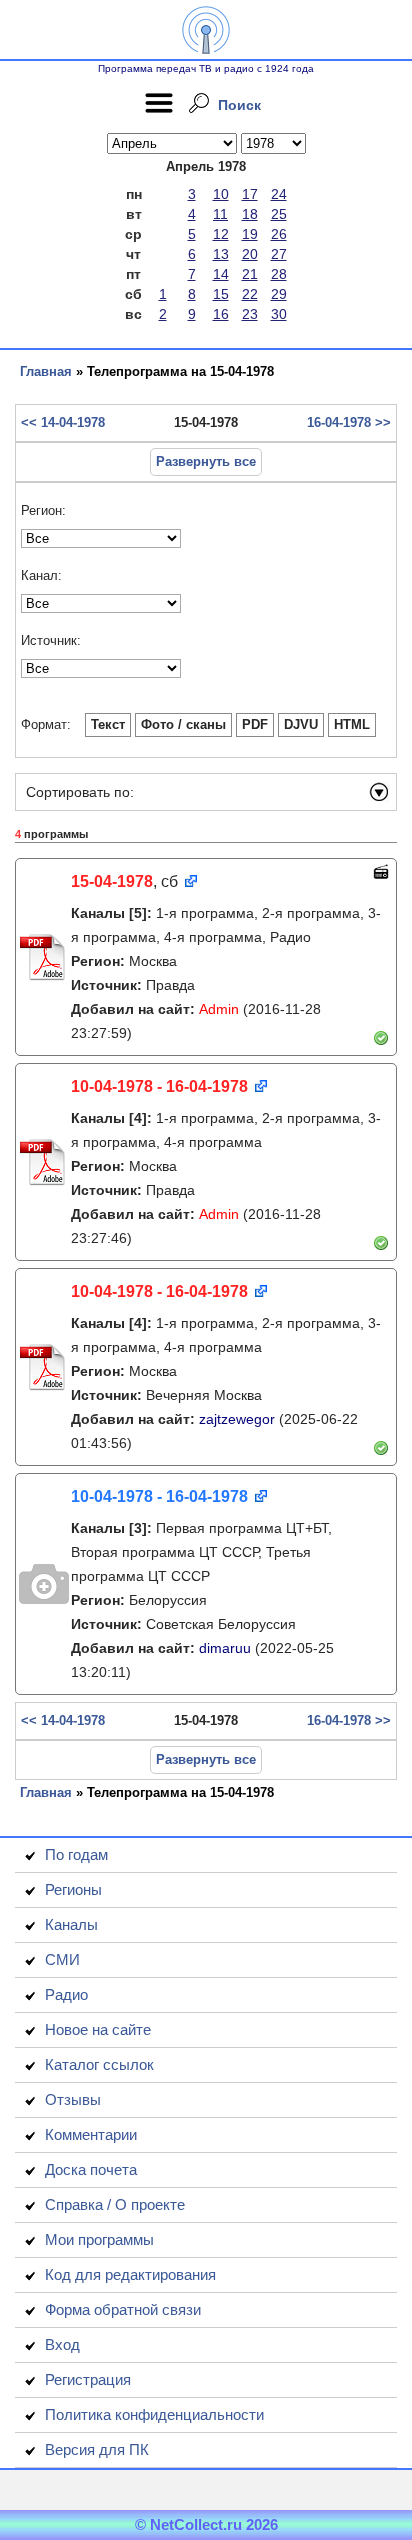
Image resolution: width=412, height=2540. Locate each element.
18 (250, 214)
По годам (76, 1854)
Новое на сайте (98, 2029)
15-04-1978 (112, 881)
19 (250, 234)
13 (221, 254)
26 (279, 234)
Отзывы (73, 2099)
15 (221, 294)
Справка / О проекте (115, 2204)
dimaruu (225, 1648)
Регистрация (88, 2379)
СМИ (62, 1959)
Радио (66, 1994)
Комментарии (91, 2134)
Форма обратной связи (123, 2309)
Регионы (73, 1889)
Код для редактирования (130, 2274)
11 (220, 214)
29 (279, 294)
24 (279, 194)
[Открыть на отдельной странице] (189, 882)
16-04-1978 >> (349, 422)
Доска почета (91, 2169)
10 (221, 194)
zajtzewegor (237, 1419)
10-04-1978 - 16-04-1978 (159, 1086)
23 (250, 314)
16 (221, 314)
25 (279, 214)
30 (279, 314)
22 (250, 294)
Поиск (239, 105)
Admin (219, 1009)
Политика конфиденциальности (154, 2414)
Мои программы (99, 2239)
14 (221, 274)
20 (250, 254)
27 (279, 254)
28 (279, 274)
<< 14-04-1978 (63, 422)
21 (250, 274)
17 (250, 194)
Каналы (71, 1924)
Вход (62, 2344)
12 (221, 234)
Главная (46, 371)
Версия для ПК (97, 2449)
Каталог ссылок (99, 2064)
